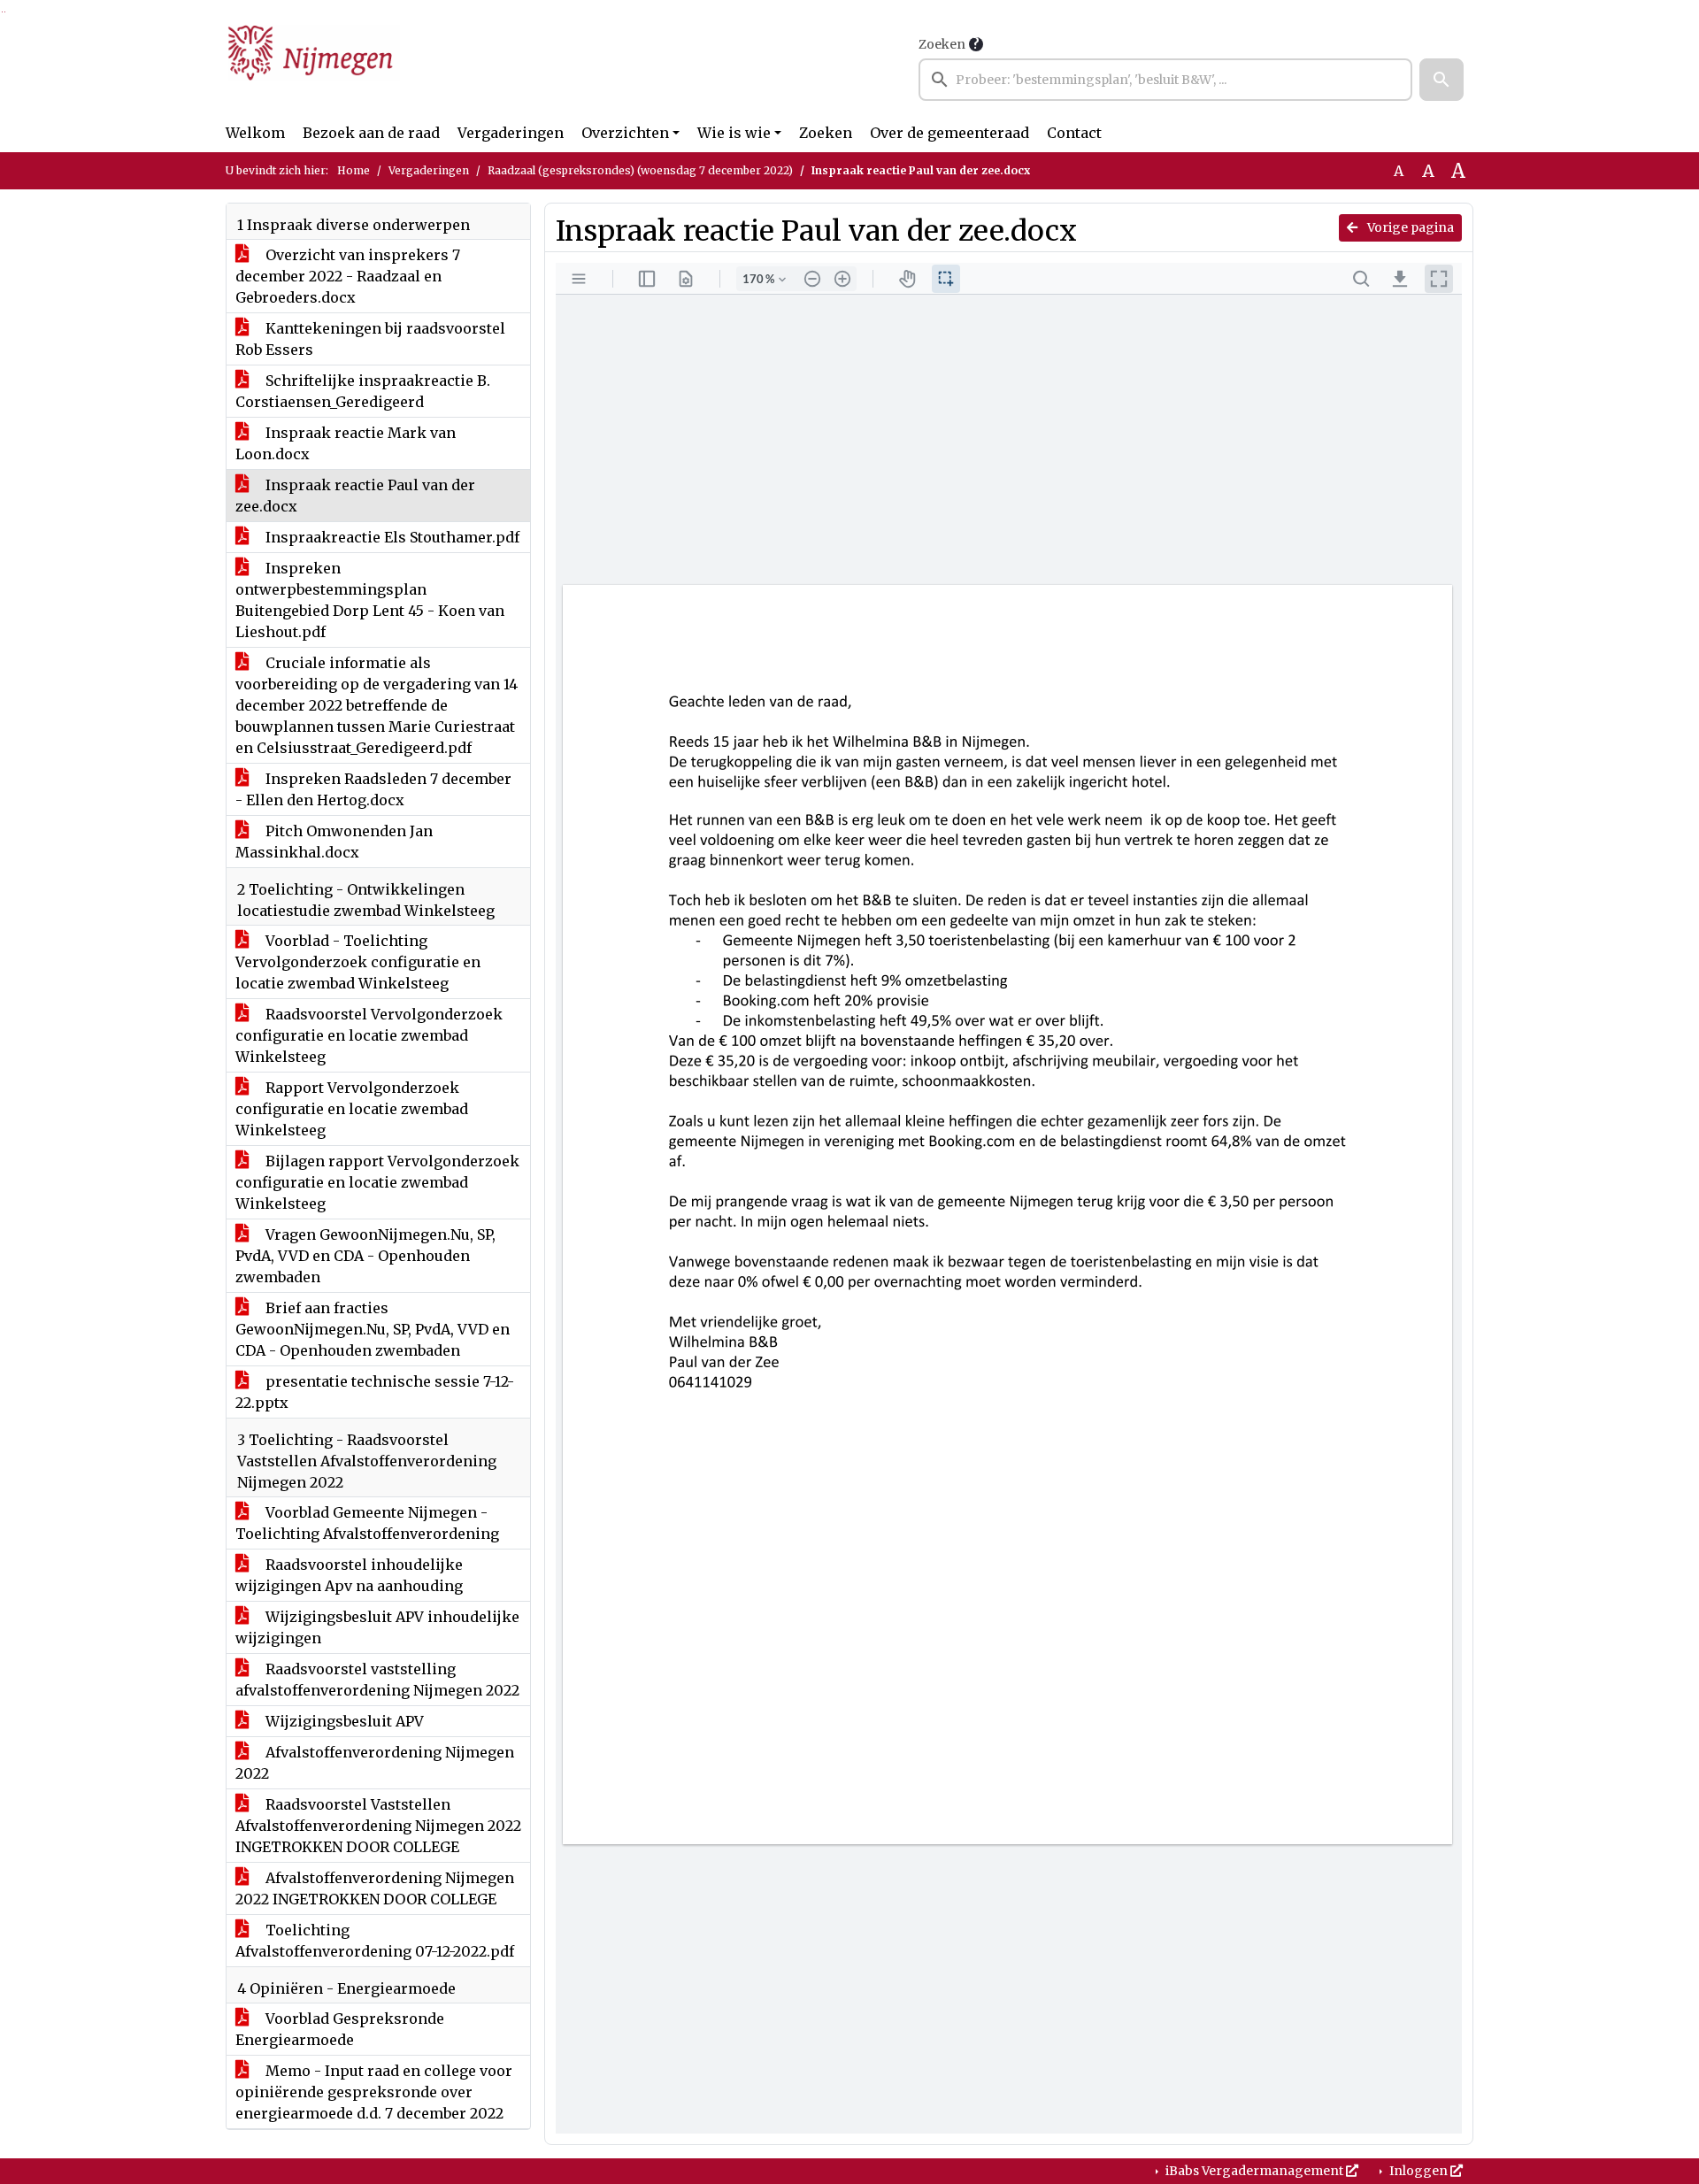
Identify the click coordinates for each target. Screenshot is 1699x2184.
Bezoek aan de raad (371, 133)
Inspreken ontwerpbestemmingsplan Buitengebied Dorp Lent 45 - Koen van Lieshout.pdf (370, 600)
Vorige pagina (1409, 227)
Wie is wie (734, 133)
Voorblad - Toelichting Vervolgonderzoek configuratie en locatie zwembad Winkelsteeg (358, 962)
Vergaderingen (511, 133)
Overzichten (625, 133)
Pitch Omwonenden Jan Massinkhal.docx (334, 842)
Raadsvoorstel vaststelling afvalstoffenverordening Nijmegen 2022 (377, 1680)
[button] (1441, 80)
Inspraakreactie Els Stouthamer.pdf (391, 537)
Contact (1074, 133)
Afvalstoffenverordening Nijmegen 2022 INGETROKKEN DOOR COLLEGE (375, 1888)
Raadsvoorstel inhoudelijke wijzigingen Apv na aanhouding (349, 1575)
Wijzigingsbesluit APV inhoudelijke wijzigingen (377, 1627)
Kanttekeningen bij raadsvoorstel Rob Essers (370, 339)
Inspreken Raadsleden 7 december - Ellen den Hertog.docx (373, 789)
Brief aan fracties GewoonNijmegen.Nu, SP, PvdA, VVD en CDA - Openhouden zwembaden (373, 1329)
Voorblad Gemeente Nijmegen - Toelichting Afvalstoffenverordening (367, 1523)
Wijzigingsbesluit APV (343, 1721)
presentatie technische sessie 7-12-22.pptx (375, 1392)
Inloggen (1418, 2171)
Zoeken (942, 44)
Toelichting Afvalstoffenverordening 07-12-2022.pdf (375, 1941)
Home (354, 170)
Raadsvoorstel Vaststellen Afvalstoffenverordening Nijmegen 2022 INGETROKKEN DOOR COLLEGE (378, 1826)
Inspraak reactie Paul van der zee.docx (355, 496)
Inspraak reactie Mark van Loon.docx (346, 443)
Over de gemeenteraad (949, 133)
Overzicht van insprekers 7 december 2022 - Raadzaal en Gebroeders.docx (348, 276)
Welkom (255, 133)
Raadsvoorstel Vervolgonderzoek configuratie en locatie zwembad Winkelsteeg (369, 1035)
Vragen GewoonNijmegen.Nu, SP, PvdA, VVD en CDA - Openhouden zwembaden (365, 1256)
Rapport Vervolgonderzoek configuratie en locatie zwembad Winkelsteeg (352, 1109)
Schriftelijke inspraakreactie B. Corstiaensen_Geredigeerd (363, 391)
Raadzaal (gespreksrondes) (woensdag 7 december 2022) (640, 170)
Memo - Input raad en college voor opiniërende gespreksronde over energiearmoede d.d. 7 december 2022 (374, 2092)
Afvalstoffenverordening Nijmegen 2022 (375, 1763)
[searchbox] (1165, 80)
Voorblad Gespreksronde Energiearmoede (340, 2029)
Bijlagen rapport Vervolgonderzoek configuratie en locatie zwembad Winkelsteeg (377, 1182)
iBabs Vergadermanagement (1254, 2171)
